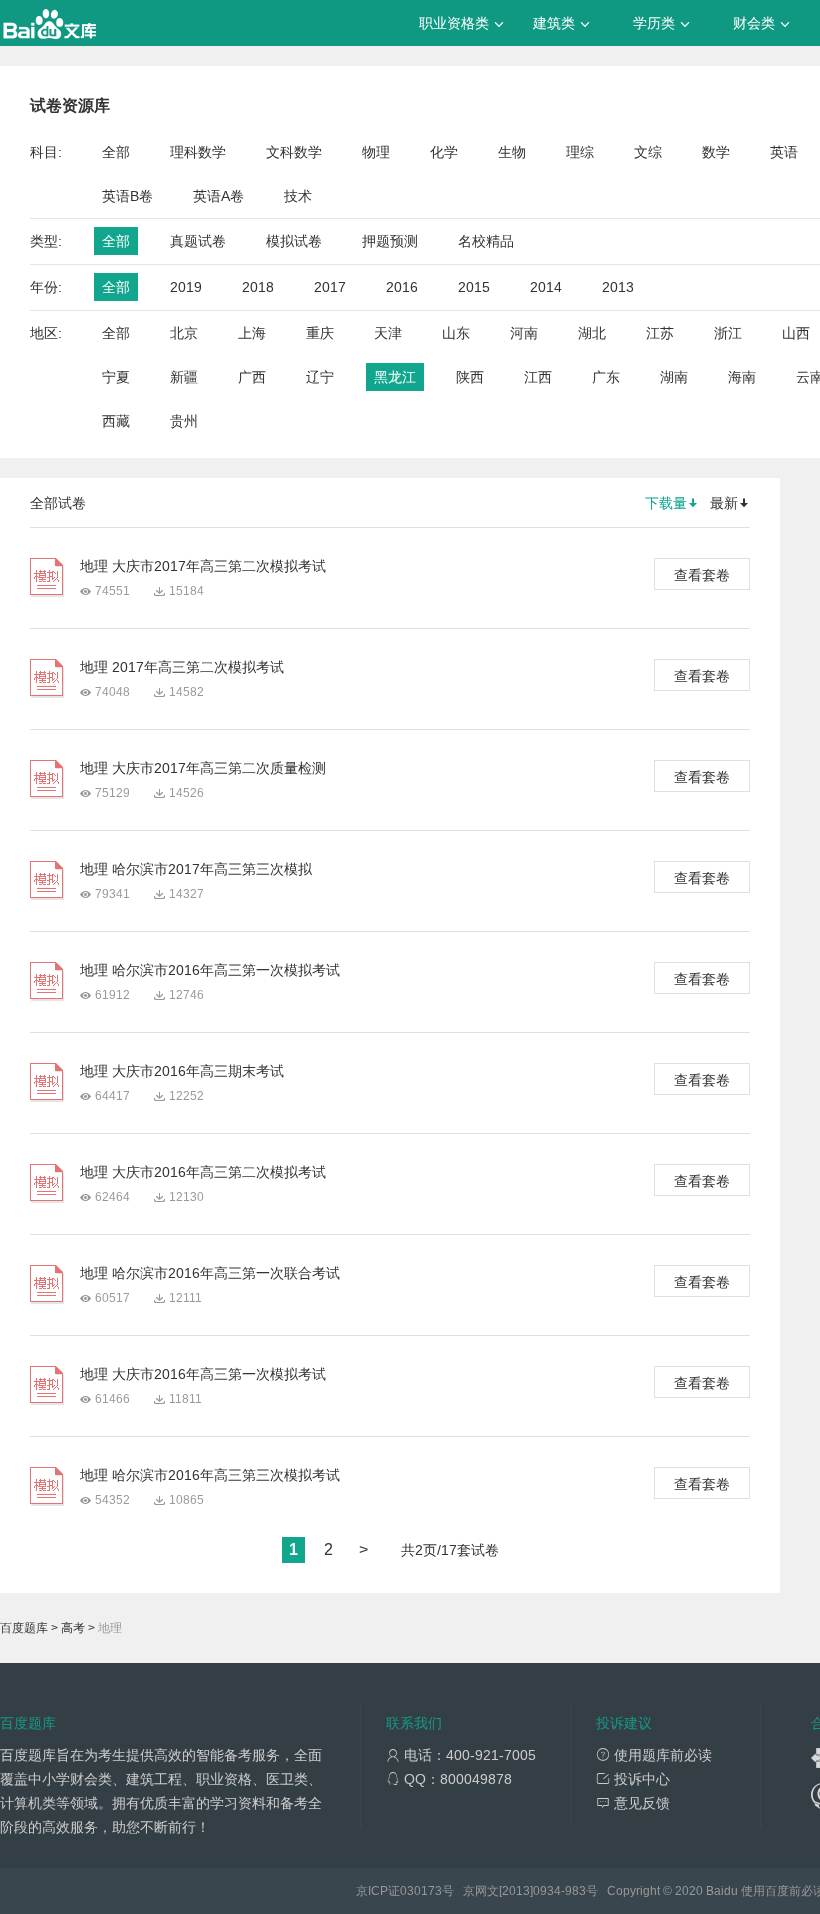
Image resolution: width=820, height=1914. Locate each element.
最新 (724, 503)
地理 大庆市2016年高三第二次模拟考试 (203, 1172)
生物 (512, 152)
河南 (524, 333)
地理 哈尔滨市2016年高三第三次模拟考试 (210, 1475)
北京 (184, 333)
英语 (784, 152)
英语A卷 (218, 196)
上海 (252, 333)
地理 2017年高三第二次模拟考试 (182, 667)
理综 (580, 152)
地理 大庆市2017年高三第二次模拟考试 (203, 566)
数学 (716, 152)
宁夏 (116, 377)
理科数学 (198, 152)
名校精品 (486, 241)
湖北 (592, 333)
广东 (606, 377)
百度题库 (24, 1628)
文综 (648, 152)
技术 (298, 196)
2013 (618, 287)
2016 (402, 287)
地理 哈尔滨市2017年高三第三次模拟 (196, 869)
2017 (330, 287)
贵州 (184, 421)
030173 (421, 1891)
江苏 (660, 333)
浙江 (728, 333)
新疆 (184, 377)
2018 (258, 287)
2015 (474, 287)
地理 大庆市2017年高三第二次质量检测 (203, 768)
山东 (456, 333)
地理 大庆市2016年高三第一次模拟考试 (203, 1374)
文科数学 (294, 152)
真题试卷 (198, 241)
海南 (742, 377)
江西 (538, 377)
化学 (444, 152)
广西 (252, 377)
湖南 (674, 377)
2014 (546, 287)
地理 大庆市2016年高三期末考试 (182, 1071)
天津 (388, 333)
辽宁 (320, 377)
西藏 (116, 421)
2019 (186, 287)
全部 (116, 152)
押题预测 (390, 241)
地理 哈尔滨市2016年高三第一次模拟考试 (210, 970)
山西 (796, 333)
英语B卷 (127, 196)
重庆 (320, 333)
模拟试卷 (294, 241)
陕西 (470, 377)
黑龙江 (395, 377)
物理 (376, 152)
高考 (73, 1628)
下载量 (666, 503)
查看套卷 (702, 575)
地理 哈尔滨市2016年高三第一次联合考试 (210, 1273)
